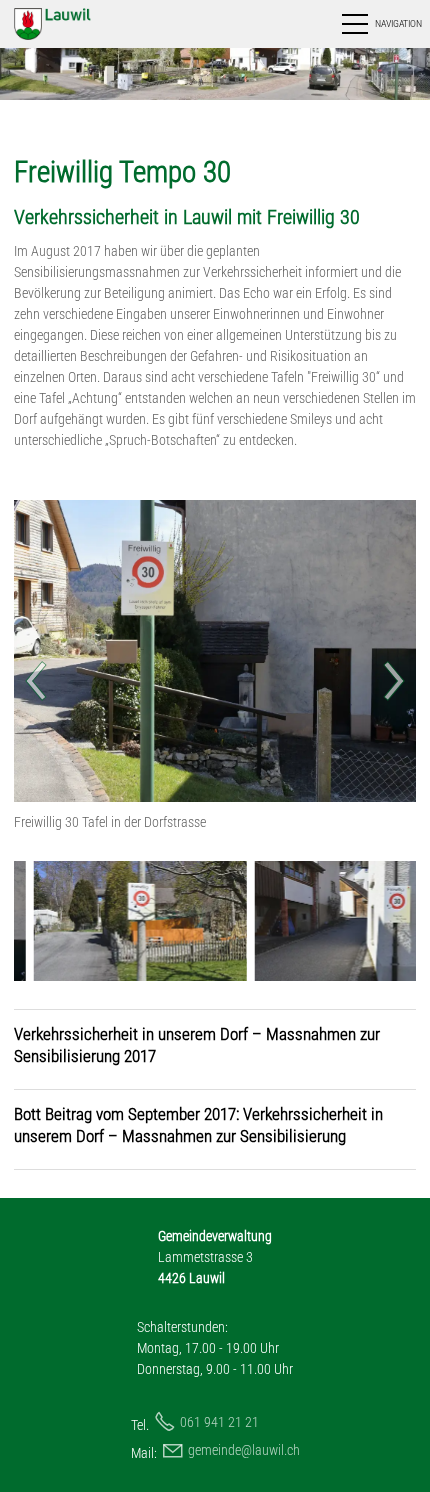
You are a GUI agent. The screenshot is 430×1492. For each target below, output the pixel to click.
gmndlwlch (244, 1450)
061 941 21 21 (219, 1422)
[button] (380, 24)
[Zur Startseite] (73, 24)
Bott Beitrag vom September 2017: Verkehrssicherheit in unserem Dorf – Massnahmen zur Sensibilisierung (198, 1125)
